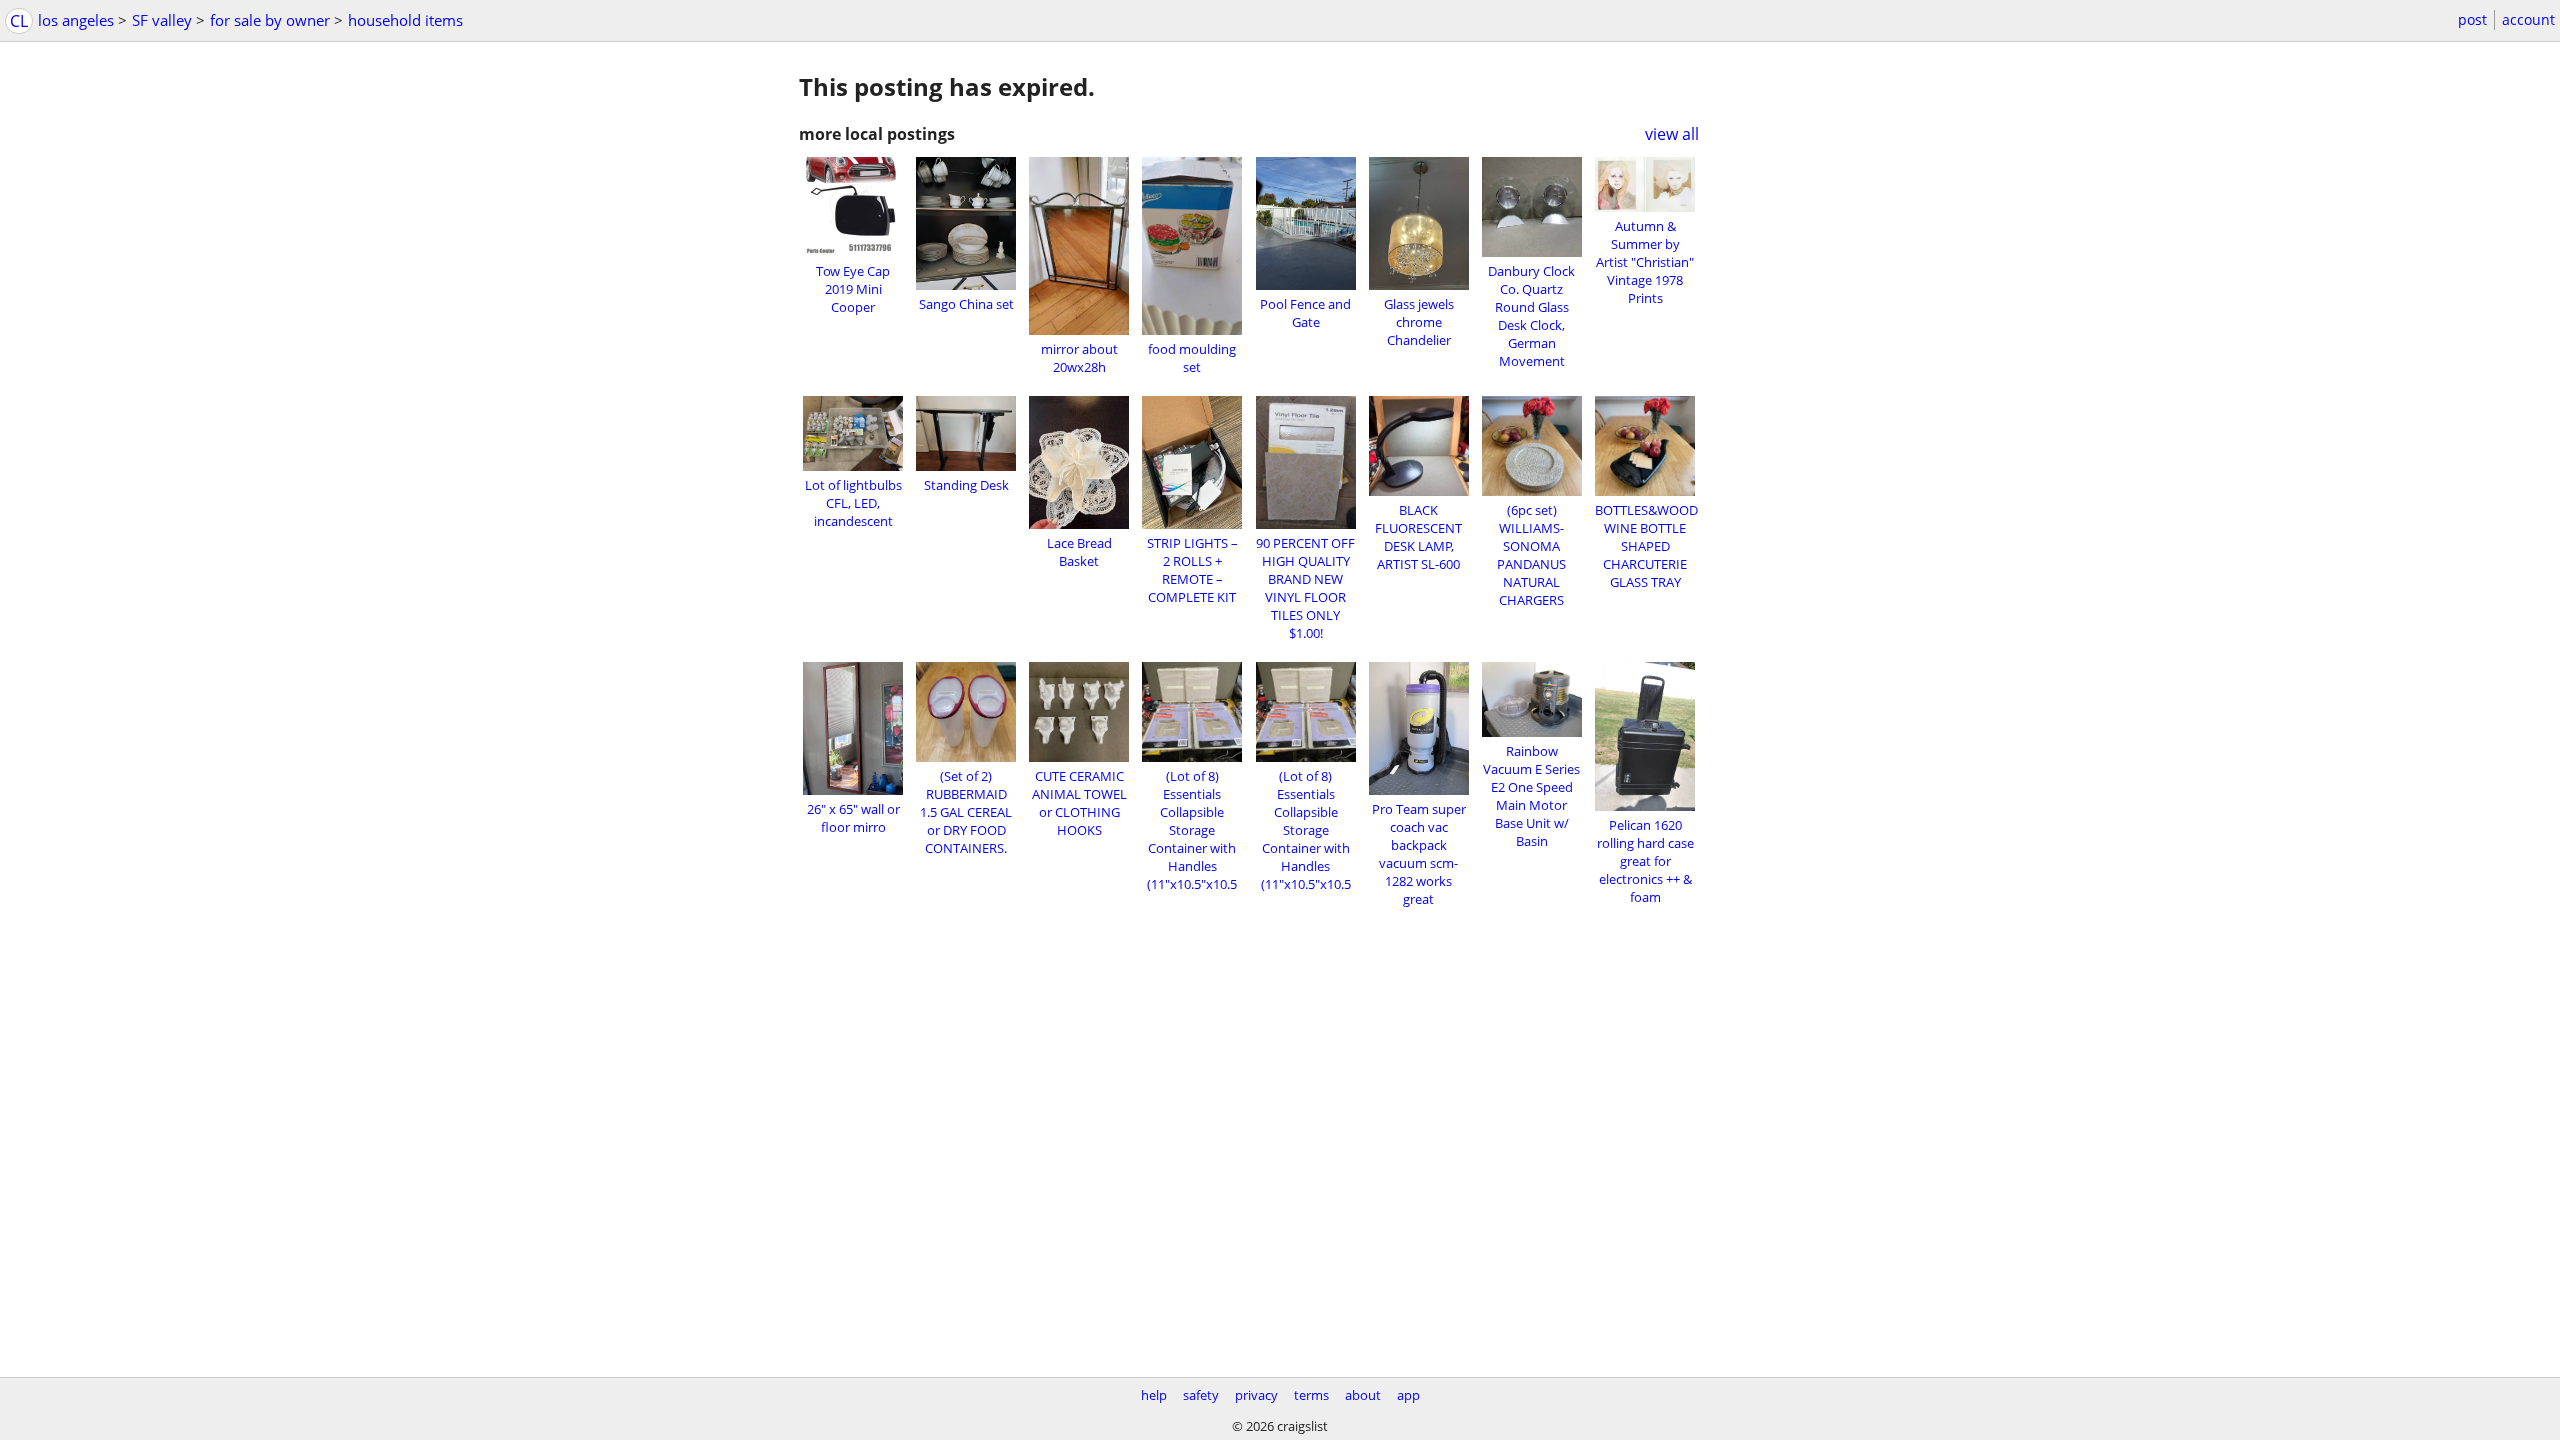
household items (405, 20)
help (1154, 1395)
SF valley (162, 20)
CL (19, 21)
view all (1672, 134)
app (1408, 1395)
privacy (1256, 1395)
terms (1311, 1395)
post (2472, 19)
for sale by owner (270, 20)
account (2528, 19)
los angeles (76, 20)
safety (1201, 1395)
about (1363, 1395)
